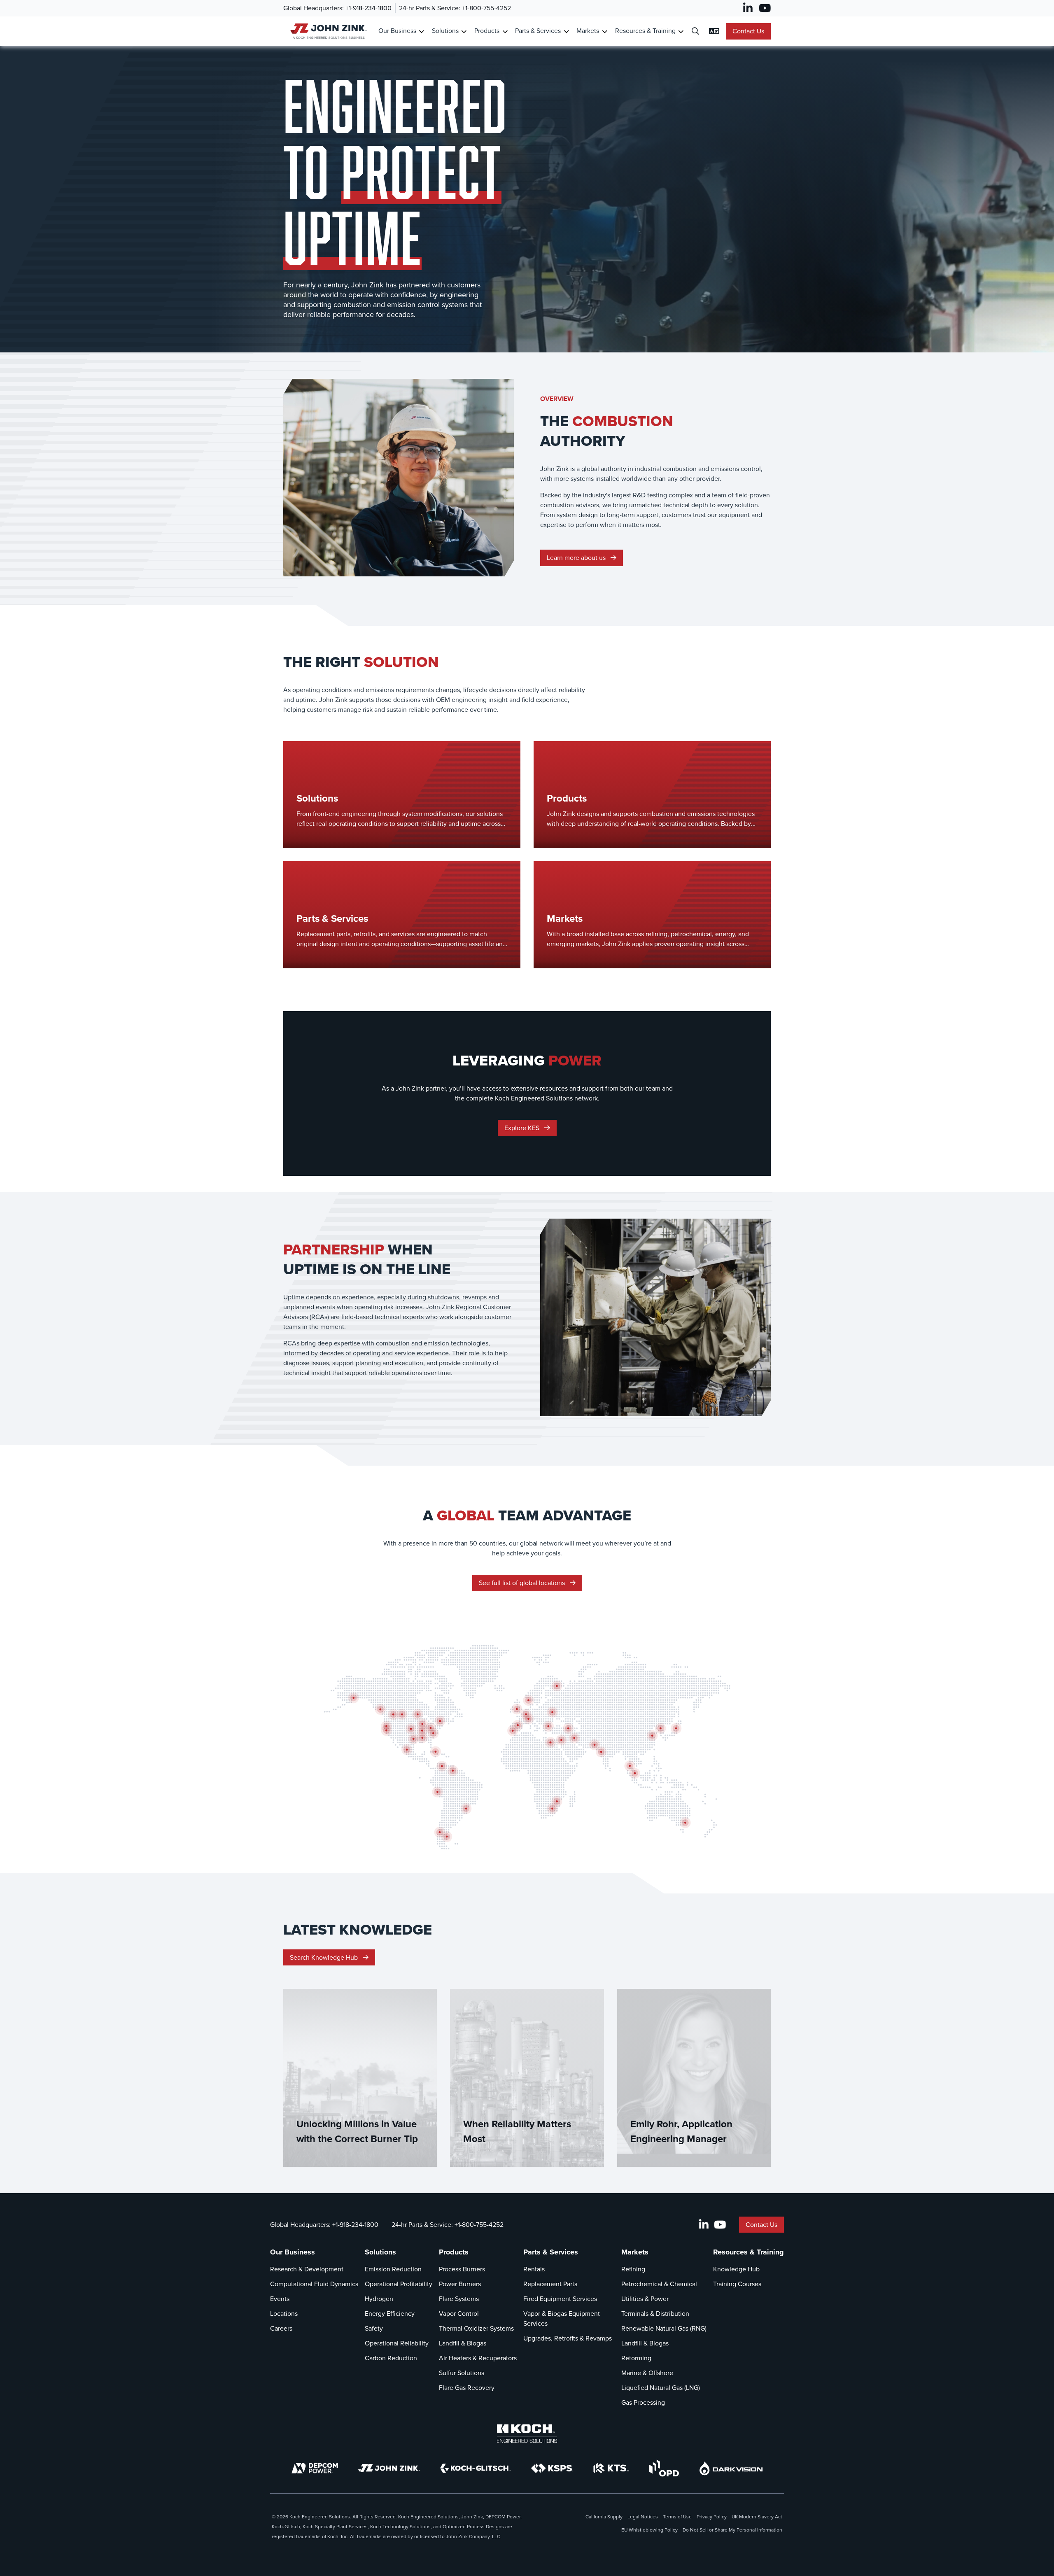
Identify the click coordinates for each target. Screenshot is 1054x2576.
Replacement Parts (550, 2284)
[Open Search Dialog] (695, 31)
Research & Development (307, 2269)
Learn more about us (577, 558)
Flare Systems (459, 2299)
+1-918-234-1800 (368, 8)
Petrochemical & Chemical (659, 2284)
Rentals (534, 2269)
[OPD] (664, 2468)
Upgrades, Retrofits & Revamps (568, 2338)
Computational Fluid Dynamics (314, 2284)
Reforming (636, 2358)
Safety (374, 2328)
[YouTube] (765, 8)
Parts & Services (538, 31)
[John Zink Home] (328, 31)
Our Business (397, 31)
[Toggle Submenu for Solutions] (464, 31)
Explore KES (523, 1128)
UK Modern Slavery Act (757, 2517)
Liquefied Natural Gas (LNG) (661, 2388)
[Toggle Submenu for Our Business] (421, 31)
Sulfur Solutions (462, 2373)
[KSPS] (552, 2468)
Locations (284, 2314)
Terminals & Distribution (655, 2314)
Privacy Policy (712, 2517)
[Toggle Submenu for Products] (505, 31)
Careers (281, 2328)
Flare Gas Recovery (467, 2388)
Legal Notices (643, 2517)
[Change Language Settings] (714, 31)
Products (487, 31)
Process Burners (462, 2269)
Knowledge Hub (736, 2269)
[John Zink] (389, 2468)
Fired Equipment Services (560, 2299)
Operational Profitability (399, 2284)
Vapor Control (459, 2314)
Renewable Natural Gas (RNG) (664, 2328)
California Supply (604, 2517)
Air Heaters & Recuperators (478, 2358)
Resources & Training (645, 31)
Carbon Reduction (391, 2358)
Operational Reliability (397, 2343)
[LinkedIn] (748, 8)
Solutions (445, 31)
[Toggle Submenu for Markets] (605, 31)
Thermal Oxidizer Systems (476, 2328)
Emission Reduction (393, 2269)
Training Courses (737, 2284)
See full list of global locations (523, 1583)
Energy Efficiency (390, 2314)
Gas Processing (643, 2402)
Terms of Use (677, 2517)
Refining (633, 2269)
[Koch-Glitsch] (476, 2468)
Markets (588, 31)
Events (280, 2299)
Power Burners (460, 2284)
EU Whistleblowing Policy (649, 2530)
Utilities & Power (645, 2299)
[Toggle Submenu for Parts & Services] (566, 31)
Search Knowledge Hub (325, 1957)
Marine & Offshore (647, 2373)
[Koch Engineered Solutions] (527, 2434)
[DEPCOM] (315, 2468)
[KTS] (611, 2468)
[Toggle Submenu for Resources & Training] (681, 31)
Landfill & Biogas (463, 2343)
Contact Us (748, 31)
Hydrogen (379, 2299)
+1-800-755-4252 (486, 8)
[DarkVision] (731, 2468)
